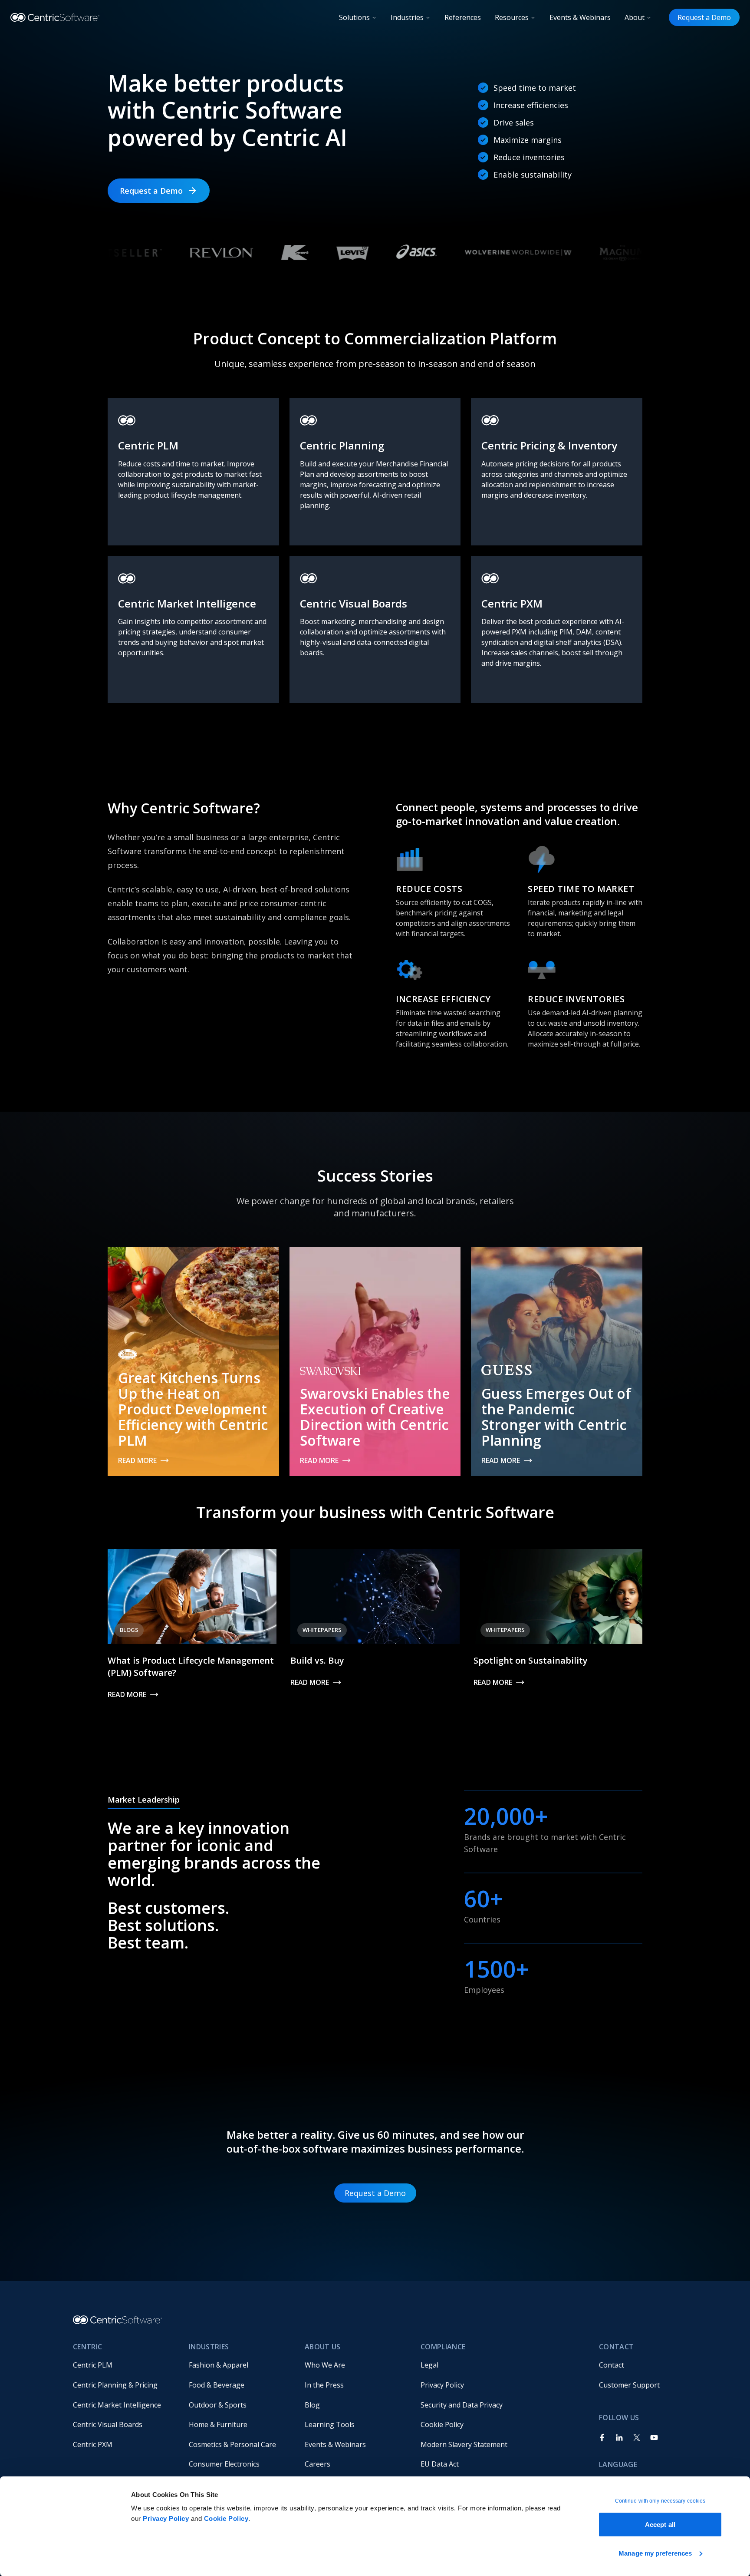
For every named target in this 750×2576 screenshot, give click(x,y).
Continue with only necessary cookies (660, 2501)
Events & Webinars (580, 17)
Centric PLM (93, 2365)
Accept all (660, 2525)
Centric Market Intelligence (117, 2405)
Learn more (139, 535)
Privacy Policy (166, 2518)
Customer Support (629, 2385)
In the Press (324, 2385)
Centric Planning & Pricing (115, 2385)
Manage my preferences (655, 2553)
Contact (612, 2365)
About (635, 17)
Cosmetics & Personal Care (232, 2444)
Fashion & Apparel (219, 2365)
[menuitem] (124, 2365)
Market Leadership (144, 1800)
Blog (312, 2405)
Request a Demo (704, 17)
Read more (137, 1460)
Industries (407, 17)
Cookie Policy (226, 2518)
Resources (512, 17)
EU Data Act (440, 2464)
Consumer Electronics (224, 2464)
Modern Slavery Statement (464, 2444)
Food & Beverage (217, 2385)
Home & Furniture (218, 2424)
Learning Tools (330, 2424)
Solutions (354, 17)
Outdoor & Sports (218, 2405)
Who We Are (325, 2365)
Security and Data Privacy (462, 2405)
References (463, 17)
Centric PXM (93, 2444)
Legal (429, 2365)
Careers (317, 2464)
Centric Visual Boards (108, 2424)
